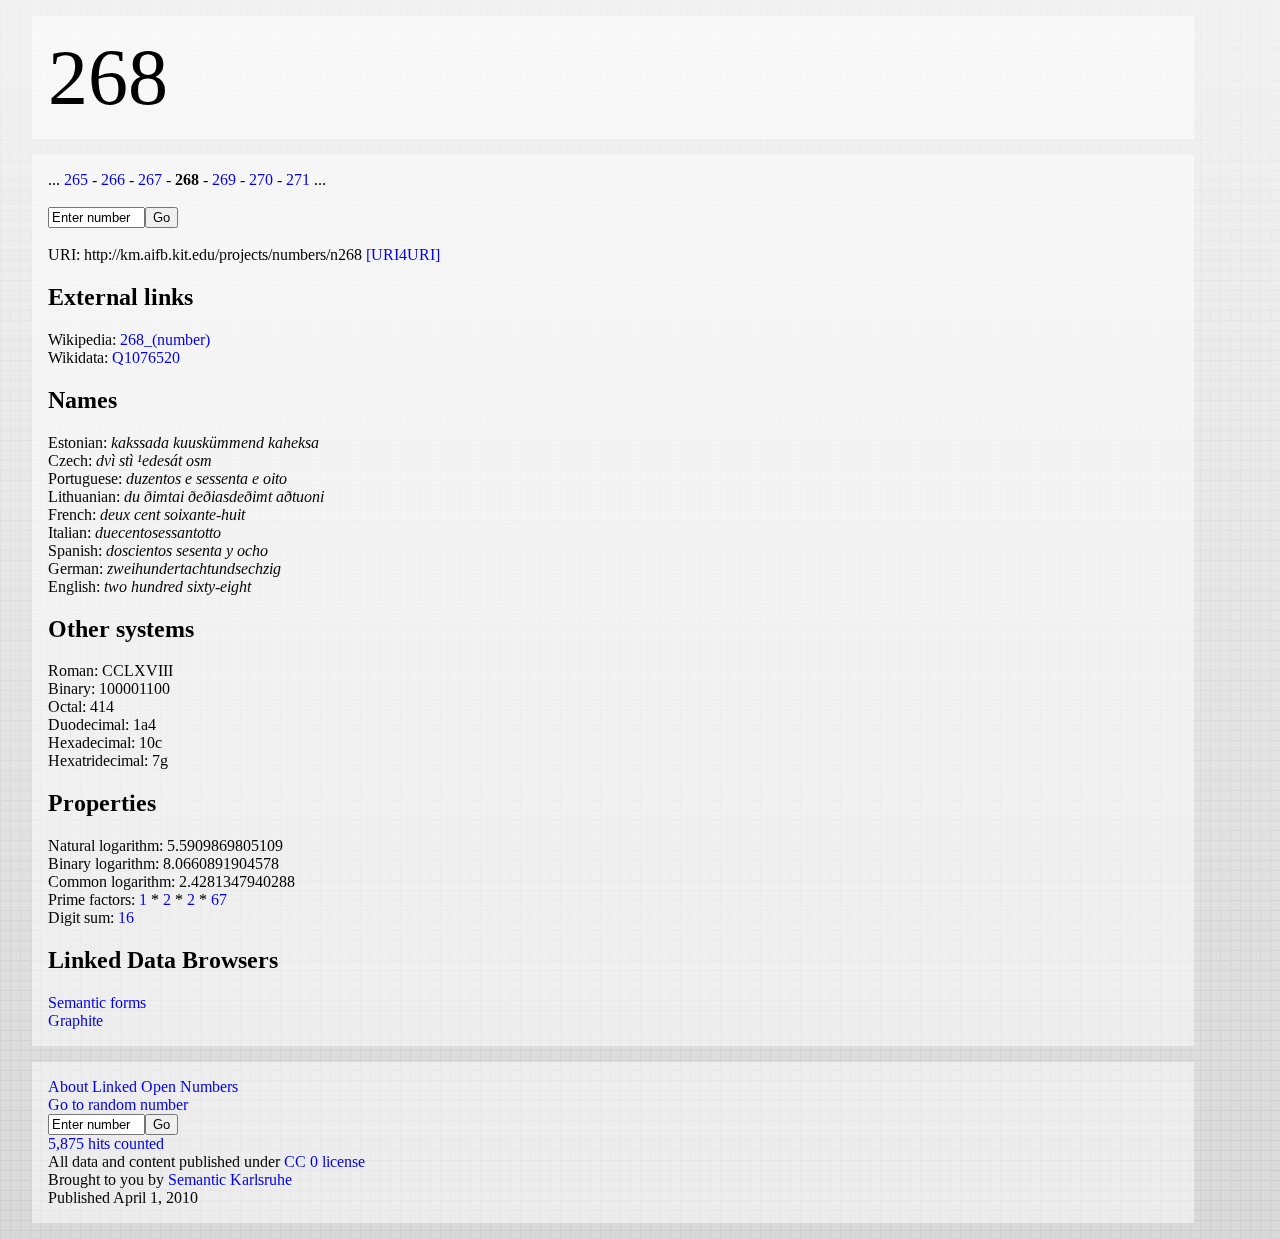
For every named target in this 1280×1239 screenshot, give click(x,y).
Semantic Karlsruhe (230, 1179)
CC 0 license (324, 1161)
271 (298, 179)
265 (76, 179)
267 (150, 179)
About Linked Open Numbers (143, 1086)
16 (126, 917)
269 (224, 179)
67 (219, 899)
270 (261, 179)
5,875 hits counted (106, 1143)
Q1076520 (146, 357)
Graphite (75, 1020)
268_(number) (165, 339)
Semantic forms (97, 1002)
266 (113, 179)
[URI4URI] (403, 254)
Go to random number (118, 1104)
